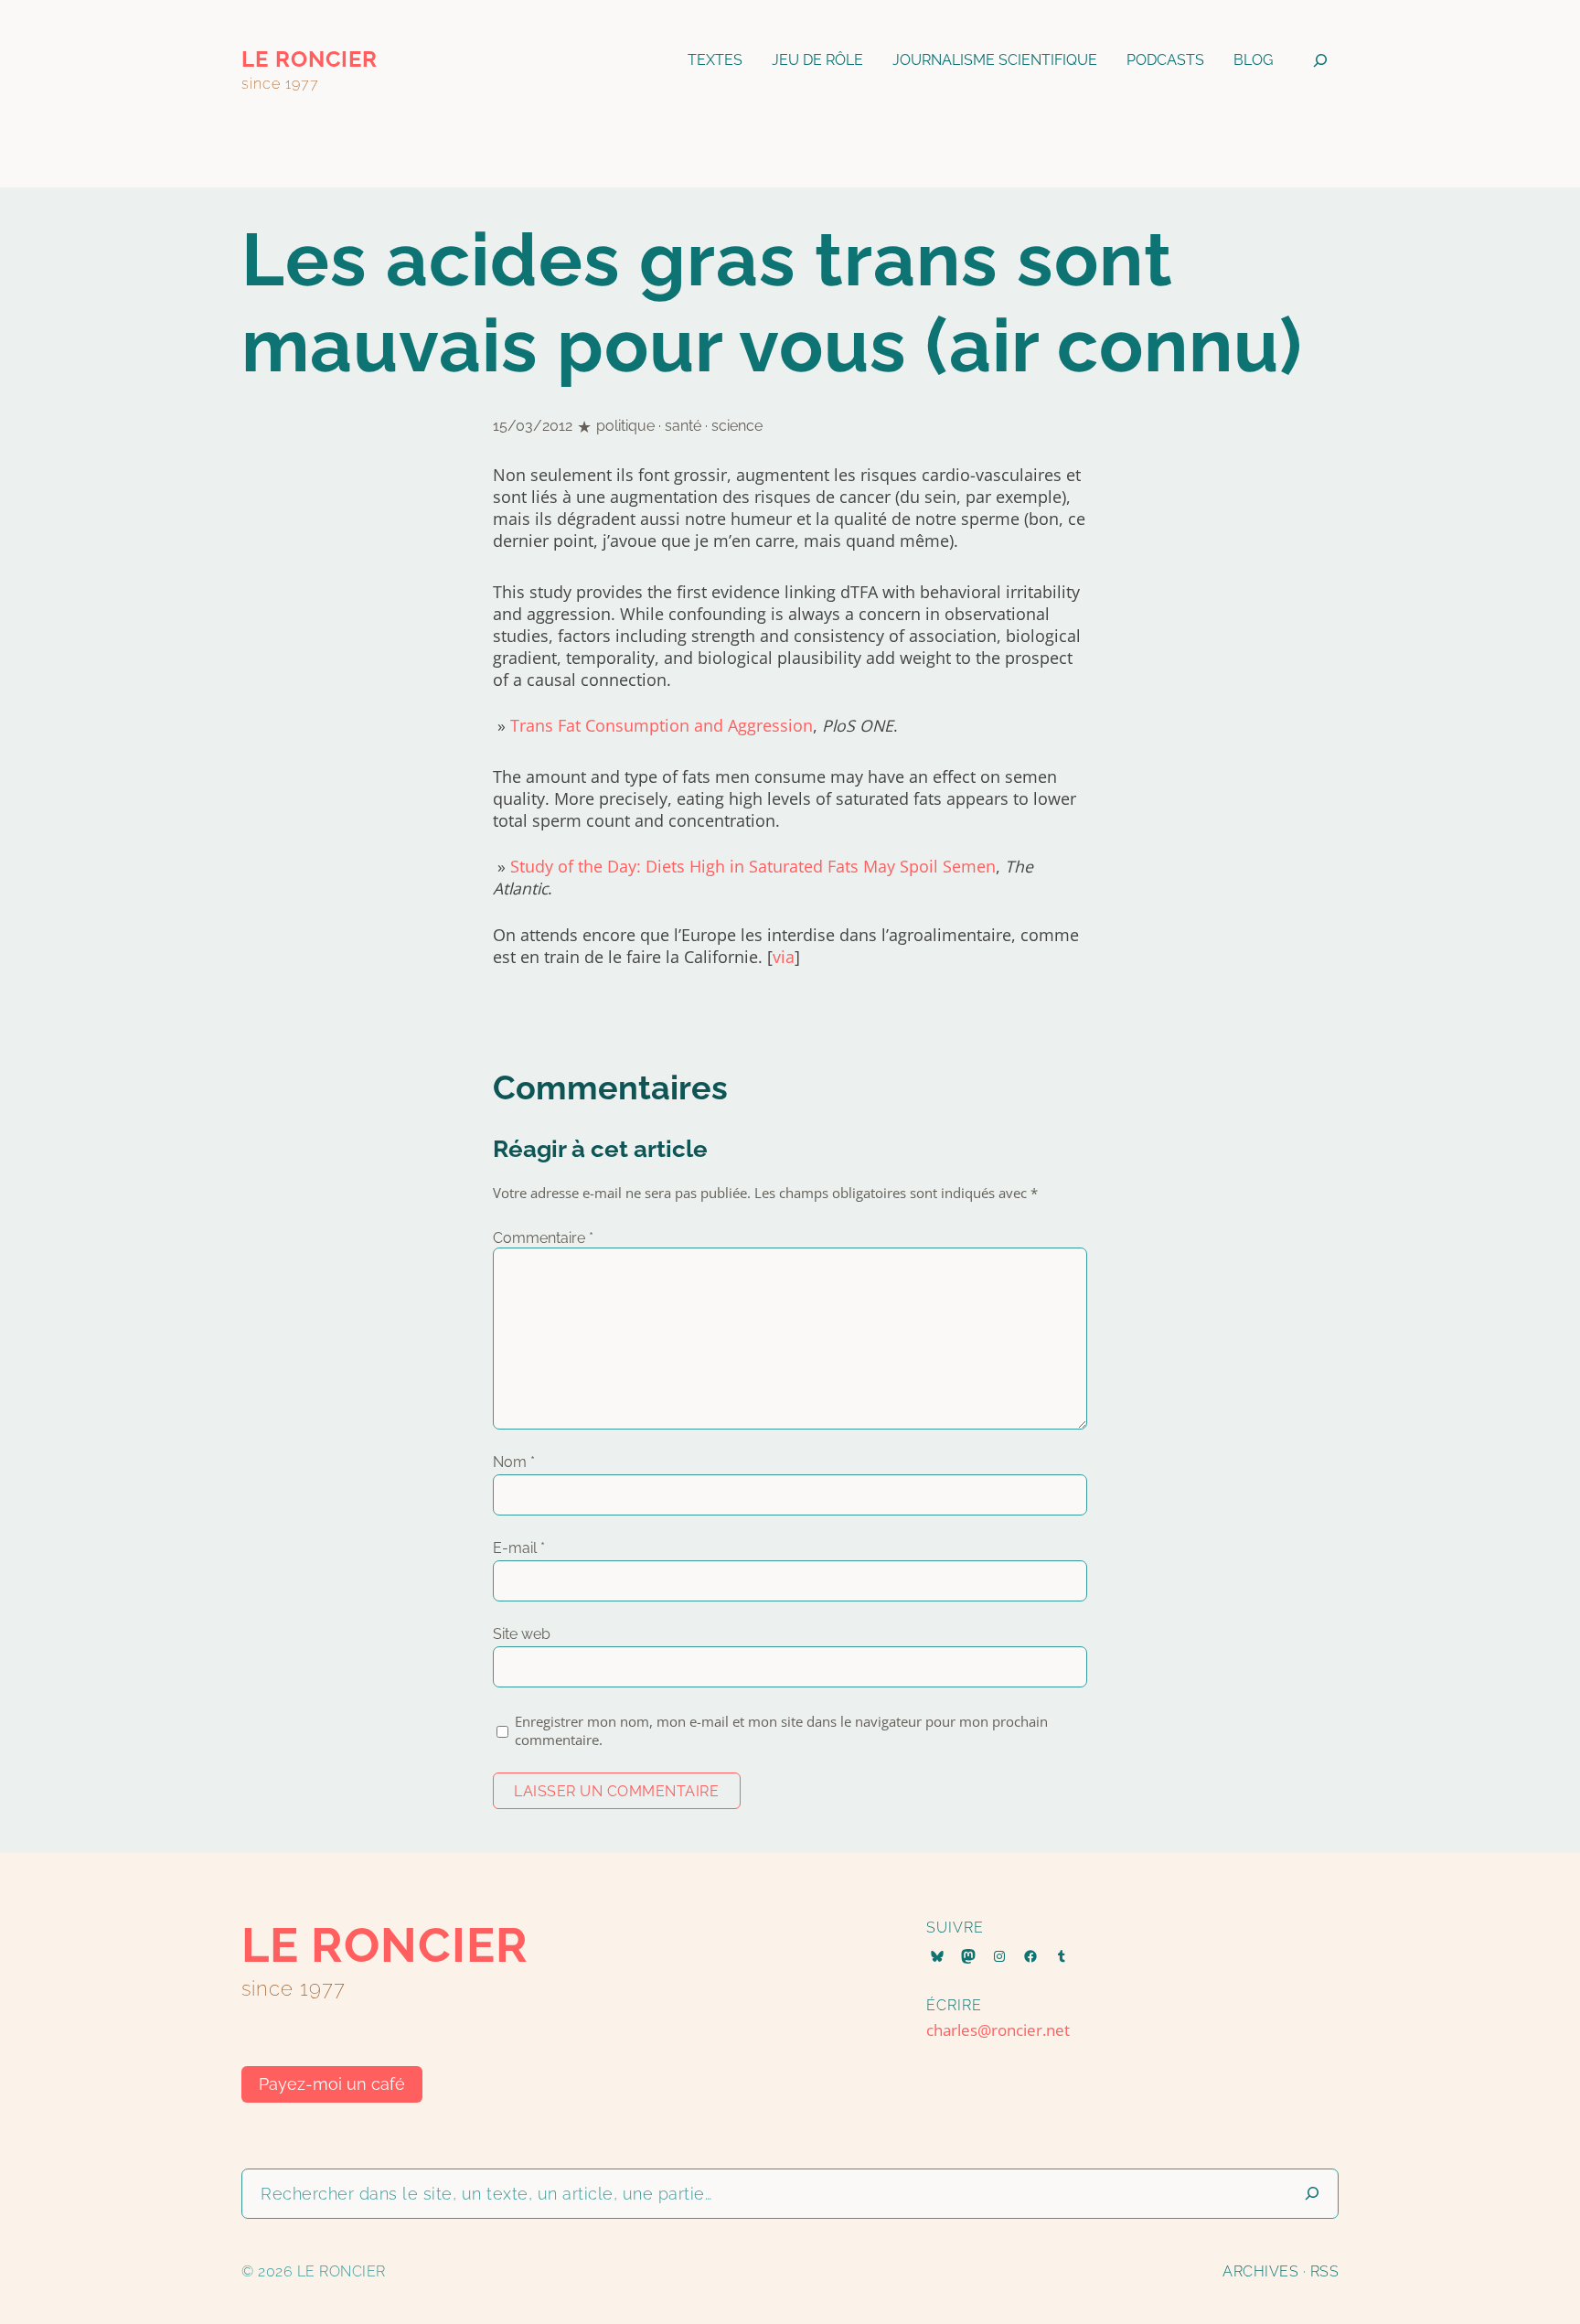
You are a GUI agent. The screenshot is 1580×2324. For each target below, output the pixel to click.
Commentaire (543, 1238)
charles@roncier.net (998, 2030)
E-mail (519, 1548)
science (737, 426)
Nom (514, 1462)
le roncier (310, 59)
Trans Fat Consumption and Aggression (662, 725)
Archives (1260, 2271)
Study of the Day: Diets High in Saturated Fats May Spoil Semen (753, 866)
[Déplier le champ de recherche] (1320, 60)
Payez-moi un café (332, 2084)
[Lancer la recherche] (1312, 2194)
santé (683, 426)
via (784, 957)
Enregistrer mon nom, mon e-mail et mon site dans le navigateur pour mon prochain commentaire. (781, 1730)
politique (625, 426)
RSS (1325, 2271)
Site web (522, 1634)
